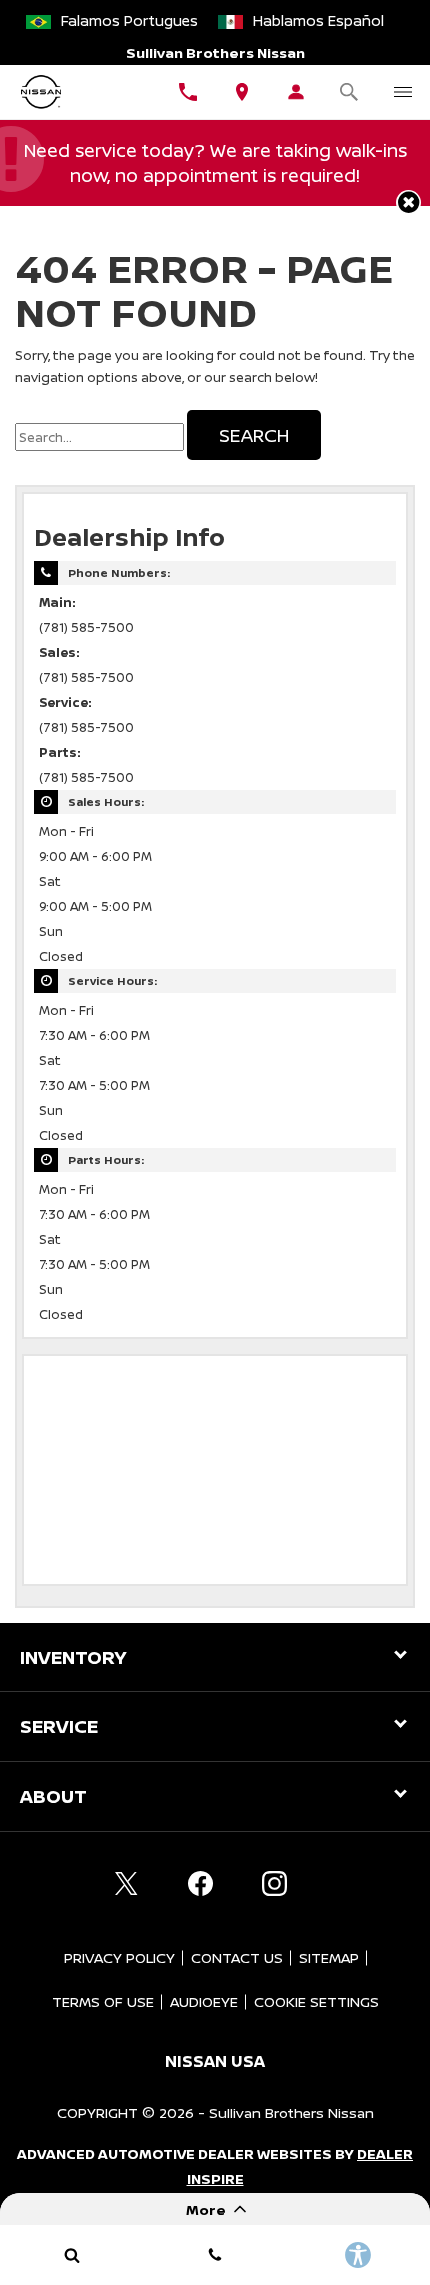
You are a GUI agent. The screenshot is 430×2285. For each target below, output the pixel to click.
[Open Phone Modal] (188, 92)
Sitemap (329, 1957)
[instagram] (274, 1884)
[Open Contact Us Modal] (214, 2255)
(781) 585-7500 (86, 627)
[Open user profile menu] (296, 92)
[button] (408, 202)
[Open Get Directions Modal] (242, 92)
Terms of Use (103, 2001)
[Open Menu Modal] (403, 92)
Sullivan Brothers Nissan (291, 2112)
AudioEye (204, 2001)
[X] (126, 1884)
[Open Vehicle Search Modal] (350, 92)
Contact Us (237, 1957)
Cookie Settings (316, 2001)
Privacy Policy (119, 1957)
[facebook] (200, 1884)
